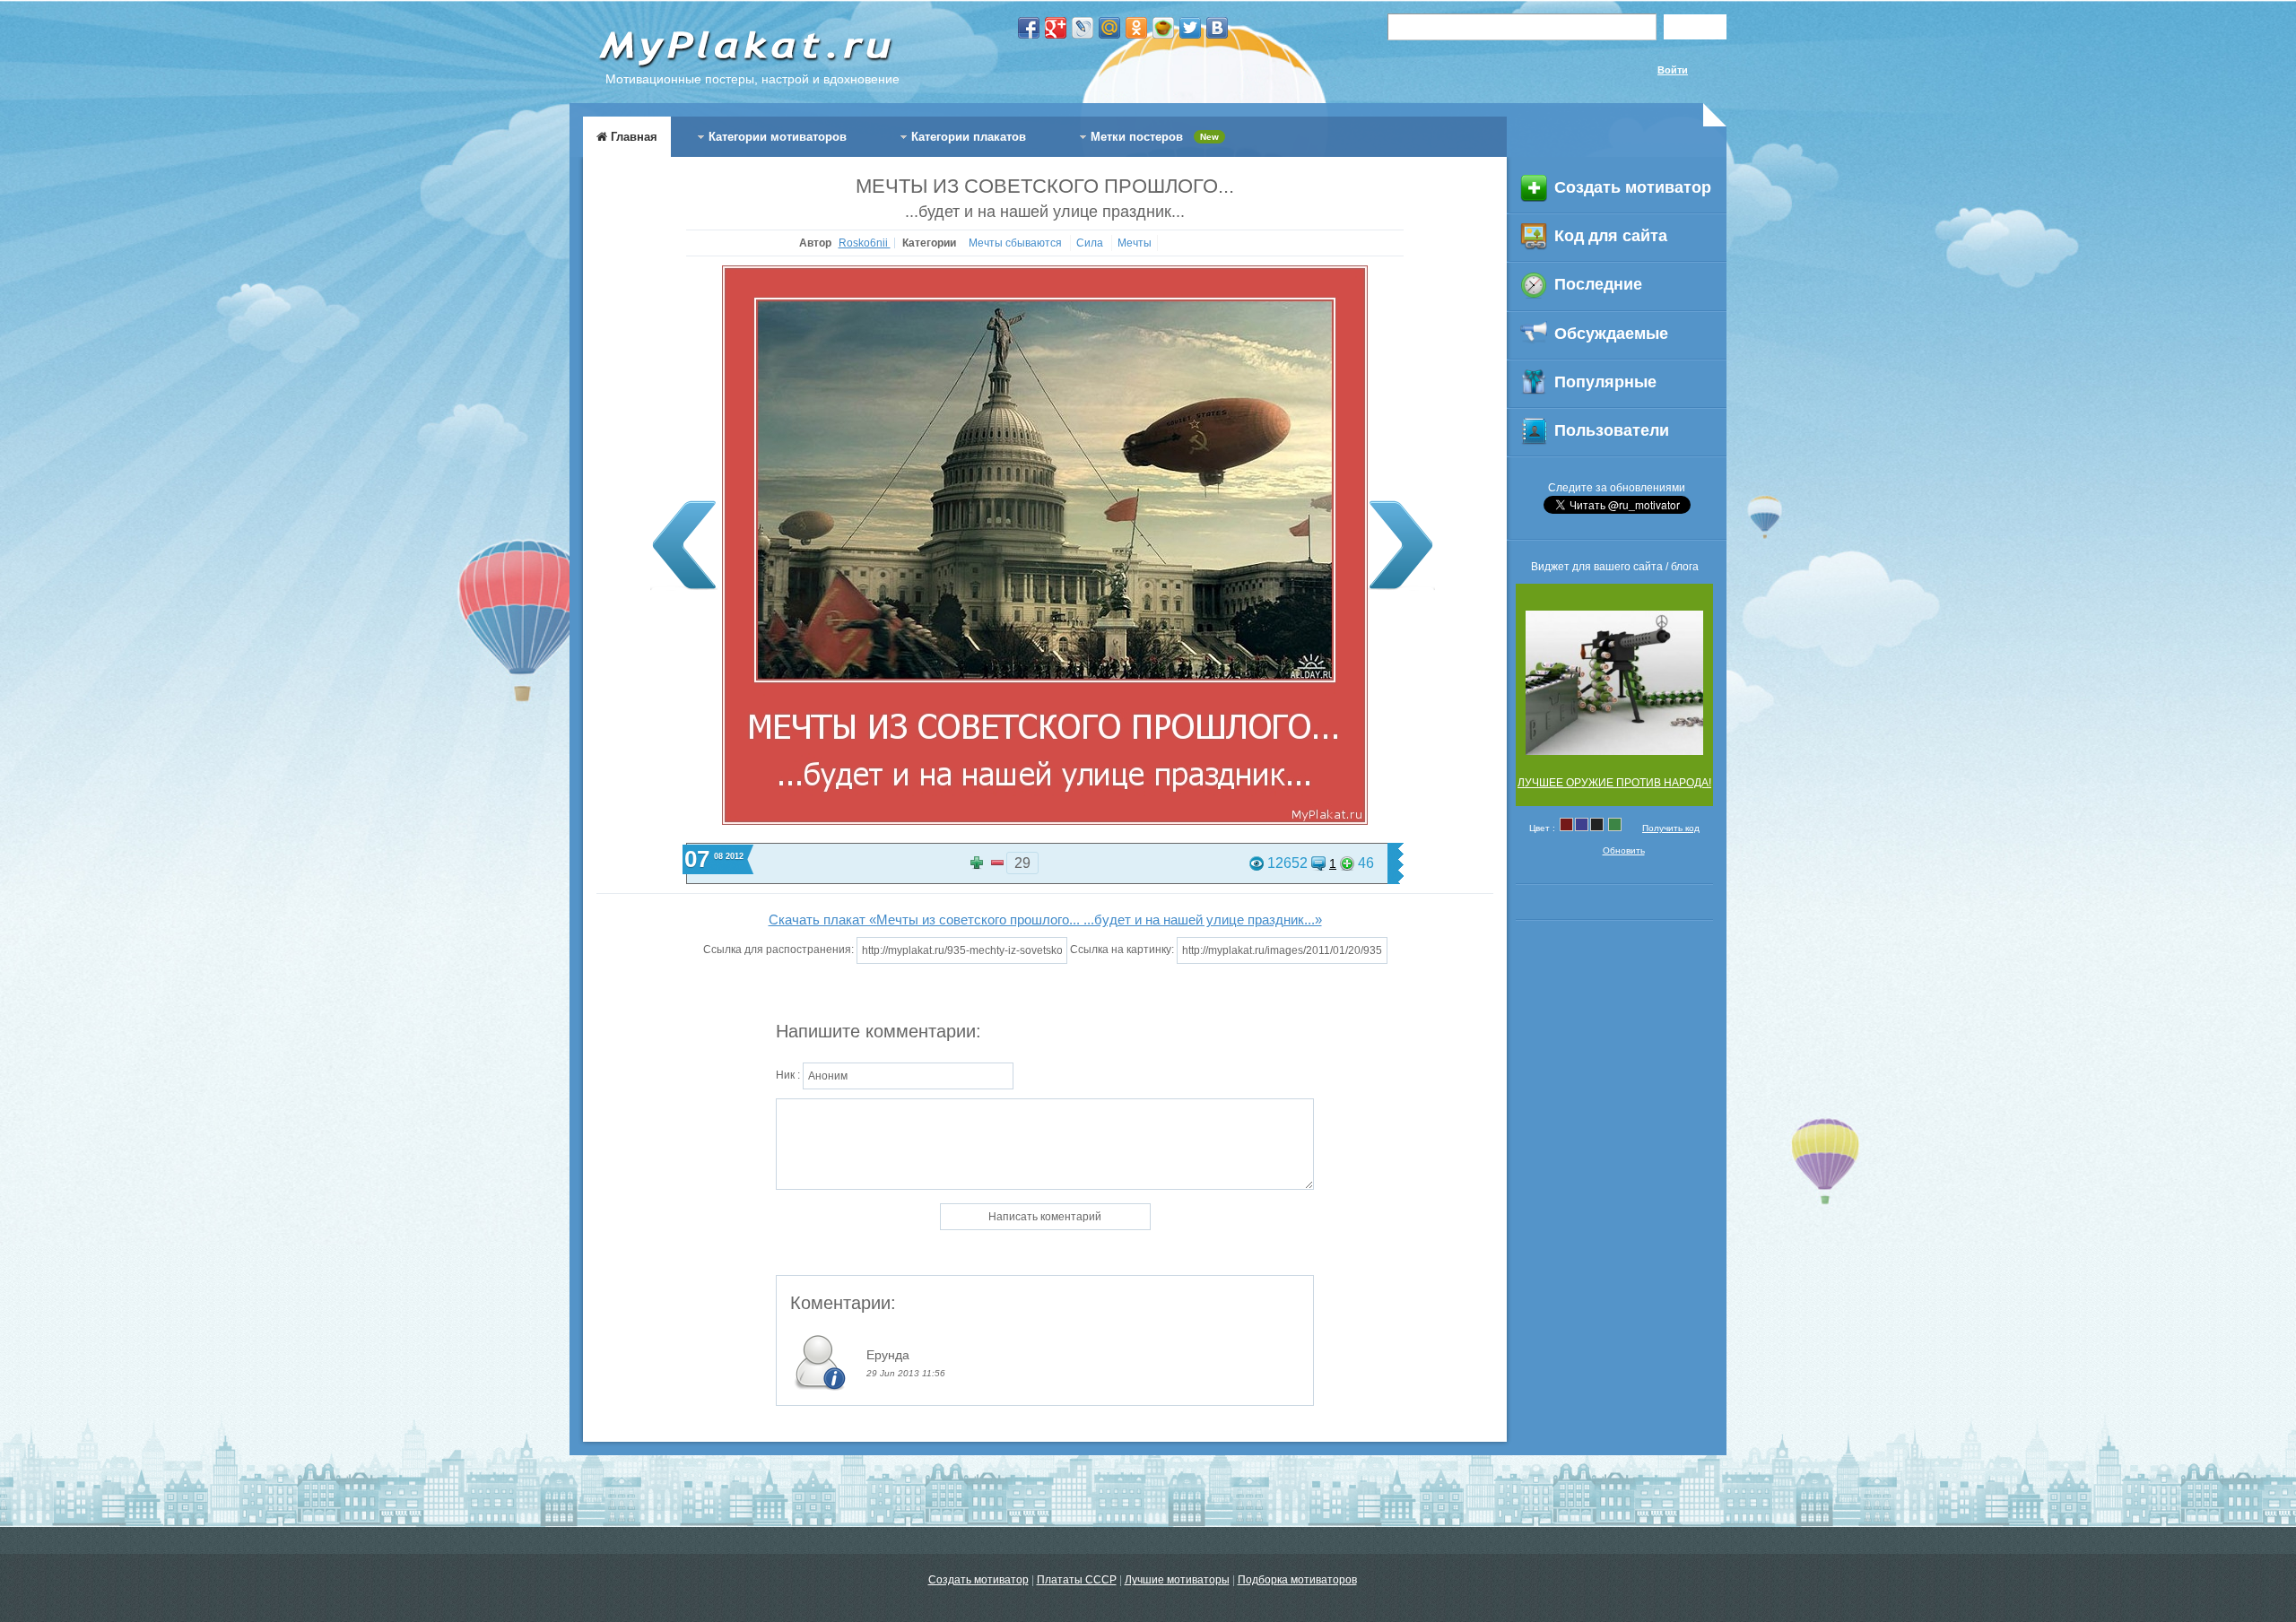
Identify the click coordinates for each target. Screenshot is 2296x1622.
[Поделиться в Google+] (1056, 28)
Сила (1091, 243)
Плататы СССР (1077, 1580)
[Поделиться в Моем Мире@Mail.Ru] (1109, 28)
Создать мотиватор (978, 1580)
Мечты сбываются (1017, 243)
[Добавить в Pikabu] (1163, 28)
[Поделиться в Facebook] (1029, 28)
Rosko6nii (865, 243)
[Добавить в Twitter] (1190, 28)
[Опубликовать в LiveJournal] (1083, 28)
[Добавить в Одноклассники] (1136, 28)
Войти (1673, 70)
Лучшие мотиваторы (1177, 1580)
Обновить (1624, 850)
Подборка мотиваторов (1297, 1580)
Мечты (1135, 243)
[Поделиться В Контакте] (1217, 28)
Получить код (1671, 828)
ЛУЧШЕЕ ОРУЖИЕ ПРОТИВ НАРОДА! (1614, 783)
